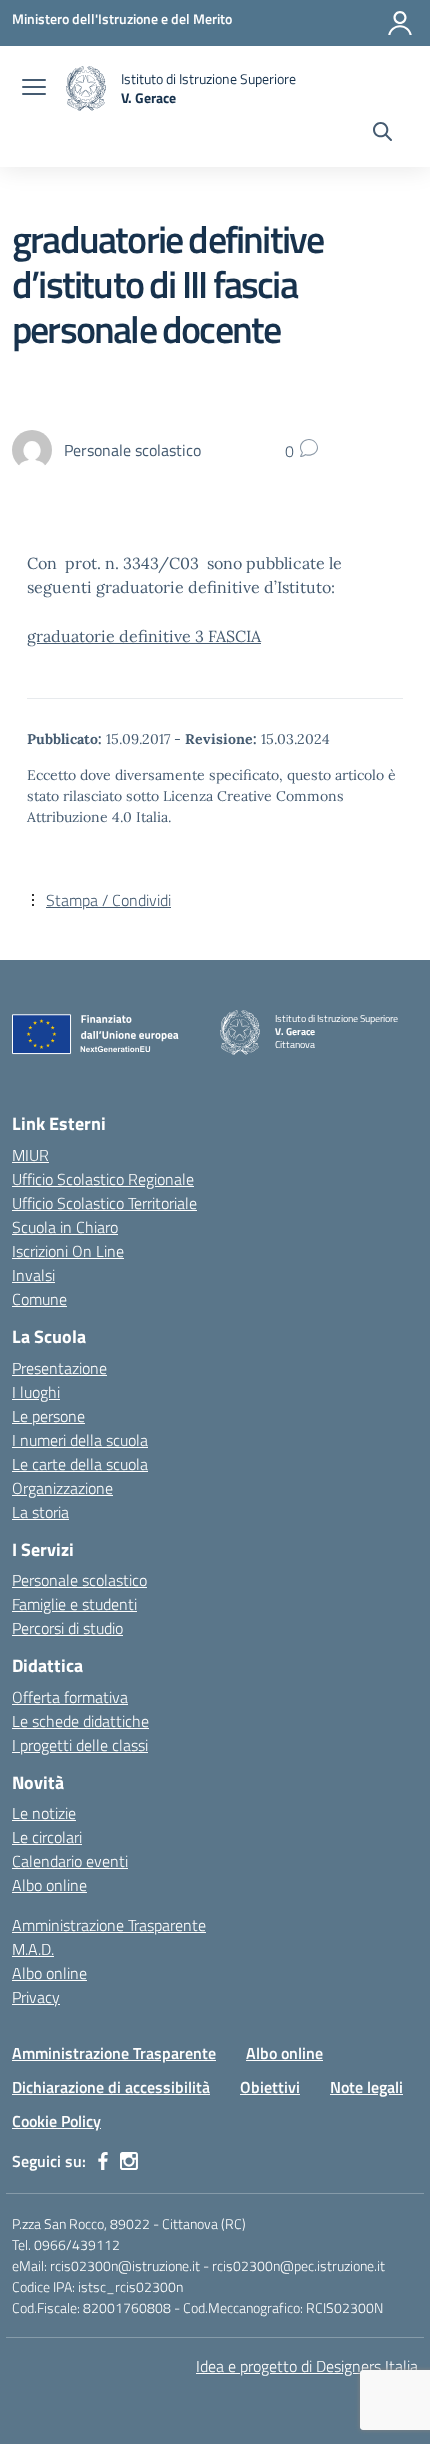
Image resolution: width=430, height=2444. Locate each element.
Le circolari (47, 1837)
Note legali (366, 2087)
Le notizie (44, 1813)
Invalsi (33, 1275)
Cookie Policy (56, 2121)
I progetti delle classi (80, 1745)
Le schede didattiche (80, 1721)
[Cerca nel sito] (382, 134)
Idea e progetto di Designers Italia (307, 2366)
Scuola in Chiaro (65, 1227)
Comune (39, 1299)
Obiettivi (270, 2087)
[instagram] (129, 2161)
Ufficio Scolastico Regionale (103, 1179)
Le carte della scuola (80, 1464)
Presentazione (59, 1368)
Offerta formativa (70, 1697)
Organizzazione (62, 1488)
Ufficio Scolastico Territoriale (104, 1203)
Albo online (49, 1885)
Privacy (36, 1997)
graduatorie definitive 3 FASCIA (144, 636)
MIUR (30, 1155)
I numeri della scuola (80, 1440)
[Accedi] (400, 23)
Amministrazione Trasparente (109, 1925)
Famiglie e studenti (74, 1604)
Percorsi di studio (67, 1628)
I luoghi (36, 1392)
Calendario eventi (70, 1861)
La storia (40, 1512)
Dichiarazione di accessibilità (111, 2087)
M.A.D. (33, 1949)
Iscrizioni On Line (68, 1251)
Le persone (48, 1416)
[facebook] (103, 2161)
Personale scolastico (79, 1580)
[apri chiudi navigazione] (34, 89)
